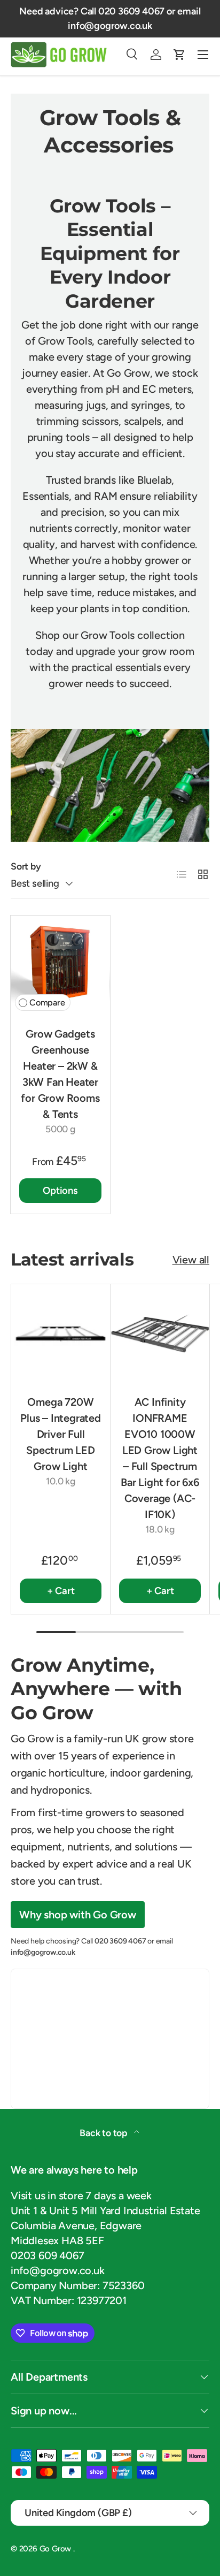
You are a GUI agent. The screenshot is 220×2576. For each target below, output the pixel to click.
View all (191, 1260)
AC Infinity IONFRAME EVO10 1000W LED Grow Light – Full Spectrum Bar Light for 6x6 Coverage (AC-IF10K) (160, 1458)
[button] (179, 55)
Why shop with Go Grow (78, 1915)
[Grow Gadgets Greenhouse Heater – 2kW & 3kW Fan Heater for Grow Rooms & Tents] (60, 965)
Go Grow (56, 2549)
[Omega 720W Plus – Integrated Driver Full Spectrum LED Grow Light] (61, 1334)
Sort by (26, 866)
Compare (47, 1003)
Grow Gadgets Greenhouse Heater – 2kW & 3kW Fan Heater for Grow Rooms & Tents (60, 1074)
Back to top (105, 2133)
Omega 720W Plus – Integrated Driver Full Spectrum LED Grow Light (61, 1434)
